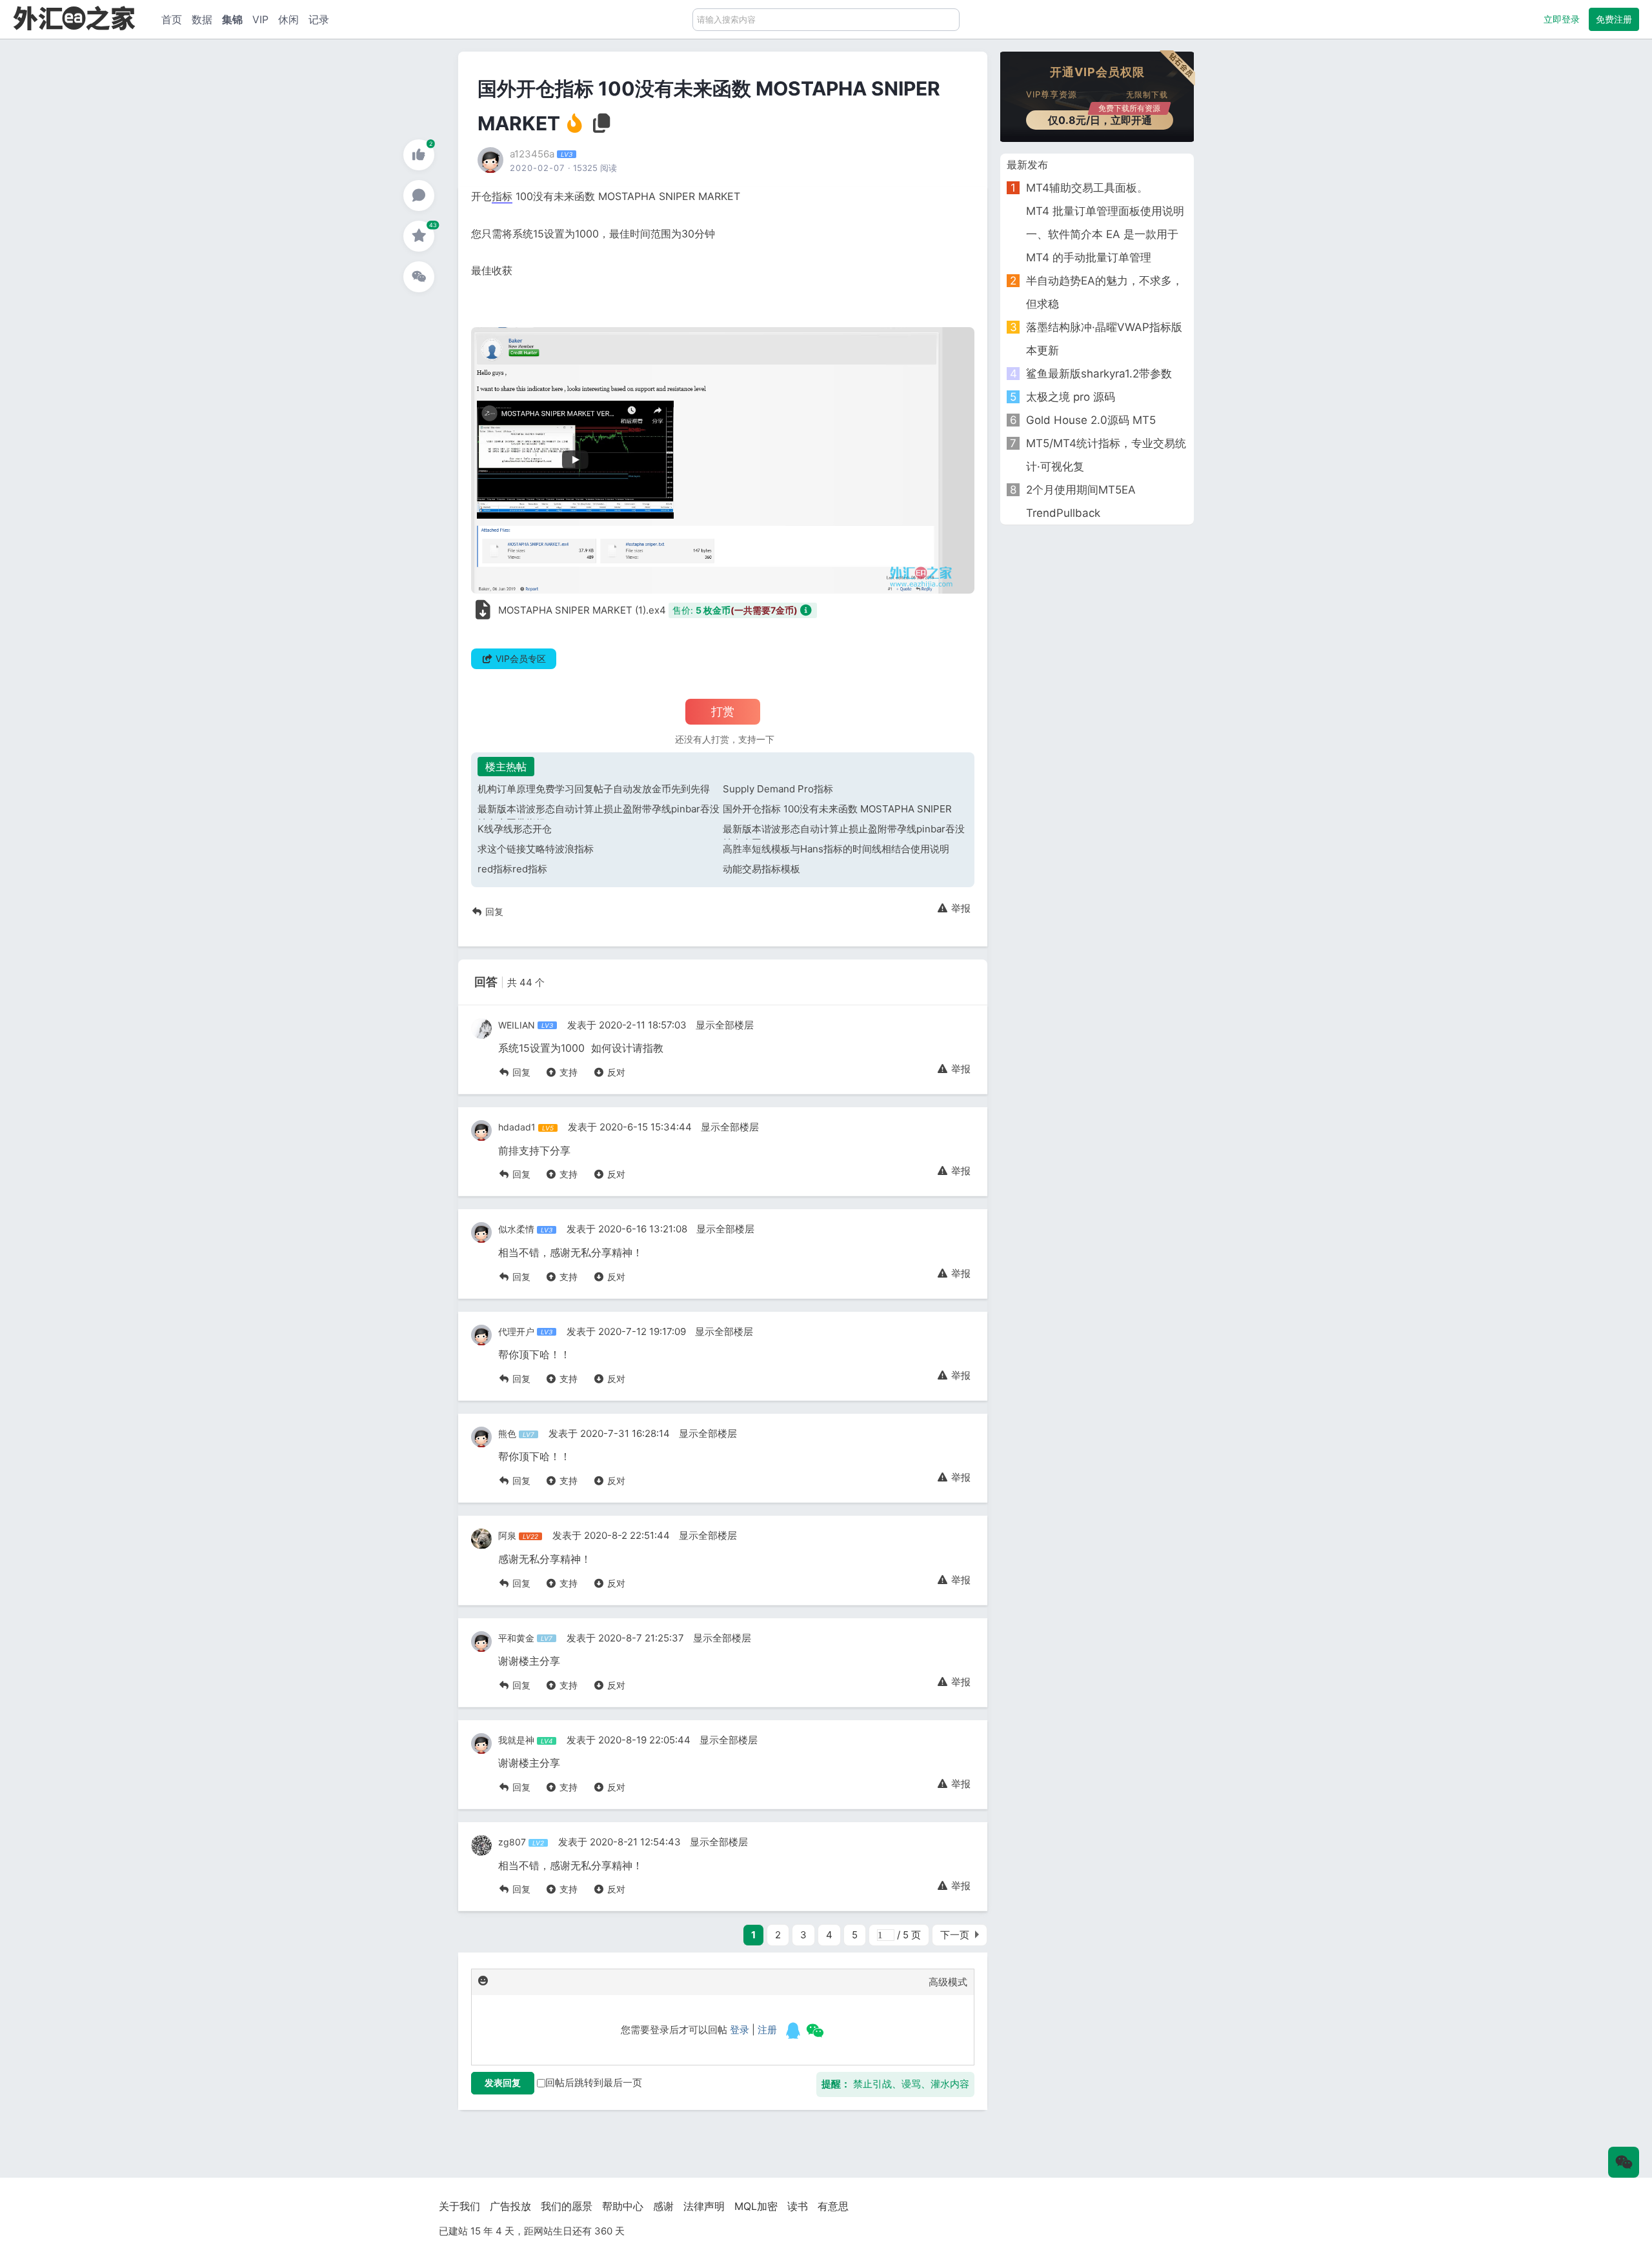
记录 (319, 19)
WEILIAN (517, 1025)
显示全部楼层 (725, 1025)
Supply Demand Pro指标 (778, 789)
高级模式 (948, 1982)
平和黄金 (516, 1638)
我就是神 (516, 1740)
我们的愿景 (567, 2206)
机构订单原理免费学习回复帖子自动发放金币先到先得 (594, 789)
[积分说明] (807, 610)
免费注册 (1614, 19)
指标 (502, 196)
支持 (567, 1072)
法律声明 (704, 2206)
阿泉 (507, 1535)
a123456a (532, 154)
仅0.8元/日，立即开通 (1104, 118)
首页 (172, 19)
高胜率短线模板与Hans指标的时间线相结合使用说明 (836, 849)
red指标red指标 (512, 869)
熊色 (507, 1433)
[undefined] (793, 2031)
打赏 (723, 712)
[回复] (419, 196)
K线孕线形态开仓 (515, 829)
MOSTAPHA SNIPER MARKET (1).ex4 (582, 610)
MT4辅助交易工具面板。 (1087, 188)
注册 (767, 2030)
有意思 (833, 2206)
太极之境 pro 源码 (1071, 397)
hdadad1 (517, 1127)
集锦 (232, 19)
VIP (260, 19)
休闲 (288, 19)
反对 (615, 1072)
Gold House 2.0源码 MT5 (1091, 420)
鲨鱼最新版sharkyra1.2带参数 (1099, 374)
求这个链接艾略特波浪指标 (536, 849)
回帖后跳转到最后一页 (594, 2083)
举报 (960, 908)
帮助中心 (623, 2206)
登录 (740, 2030)
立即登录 (1562, 19)
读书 (798, 2206)
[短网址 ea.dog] (74, 18)
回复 (493, 911)
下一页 (955, 1935)
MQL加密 (756, 2206)
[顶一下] (419, 155)
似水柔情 (516, 1229)
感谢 (663, 2206)
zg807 (512, 1842)
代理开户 (516, 1331)
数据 (202, 19)
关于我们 (459, 2206)
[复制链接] (602, 127)
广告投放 (510, 2206)
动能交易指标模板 (761, 869)
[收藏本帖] (419, 236)
